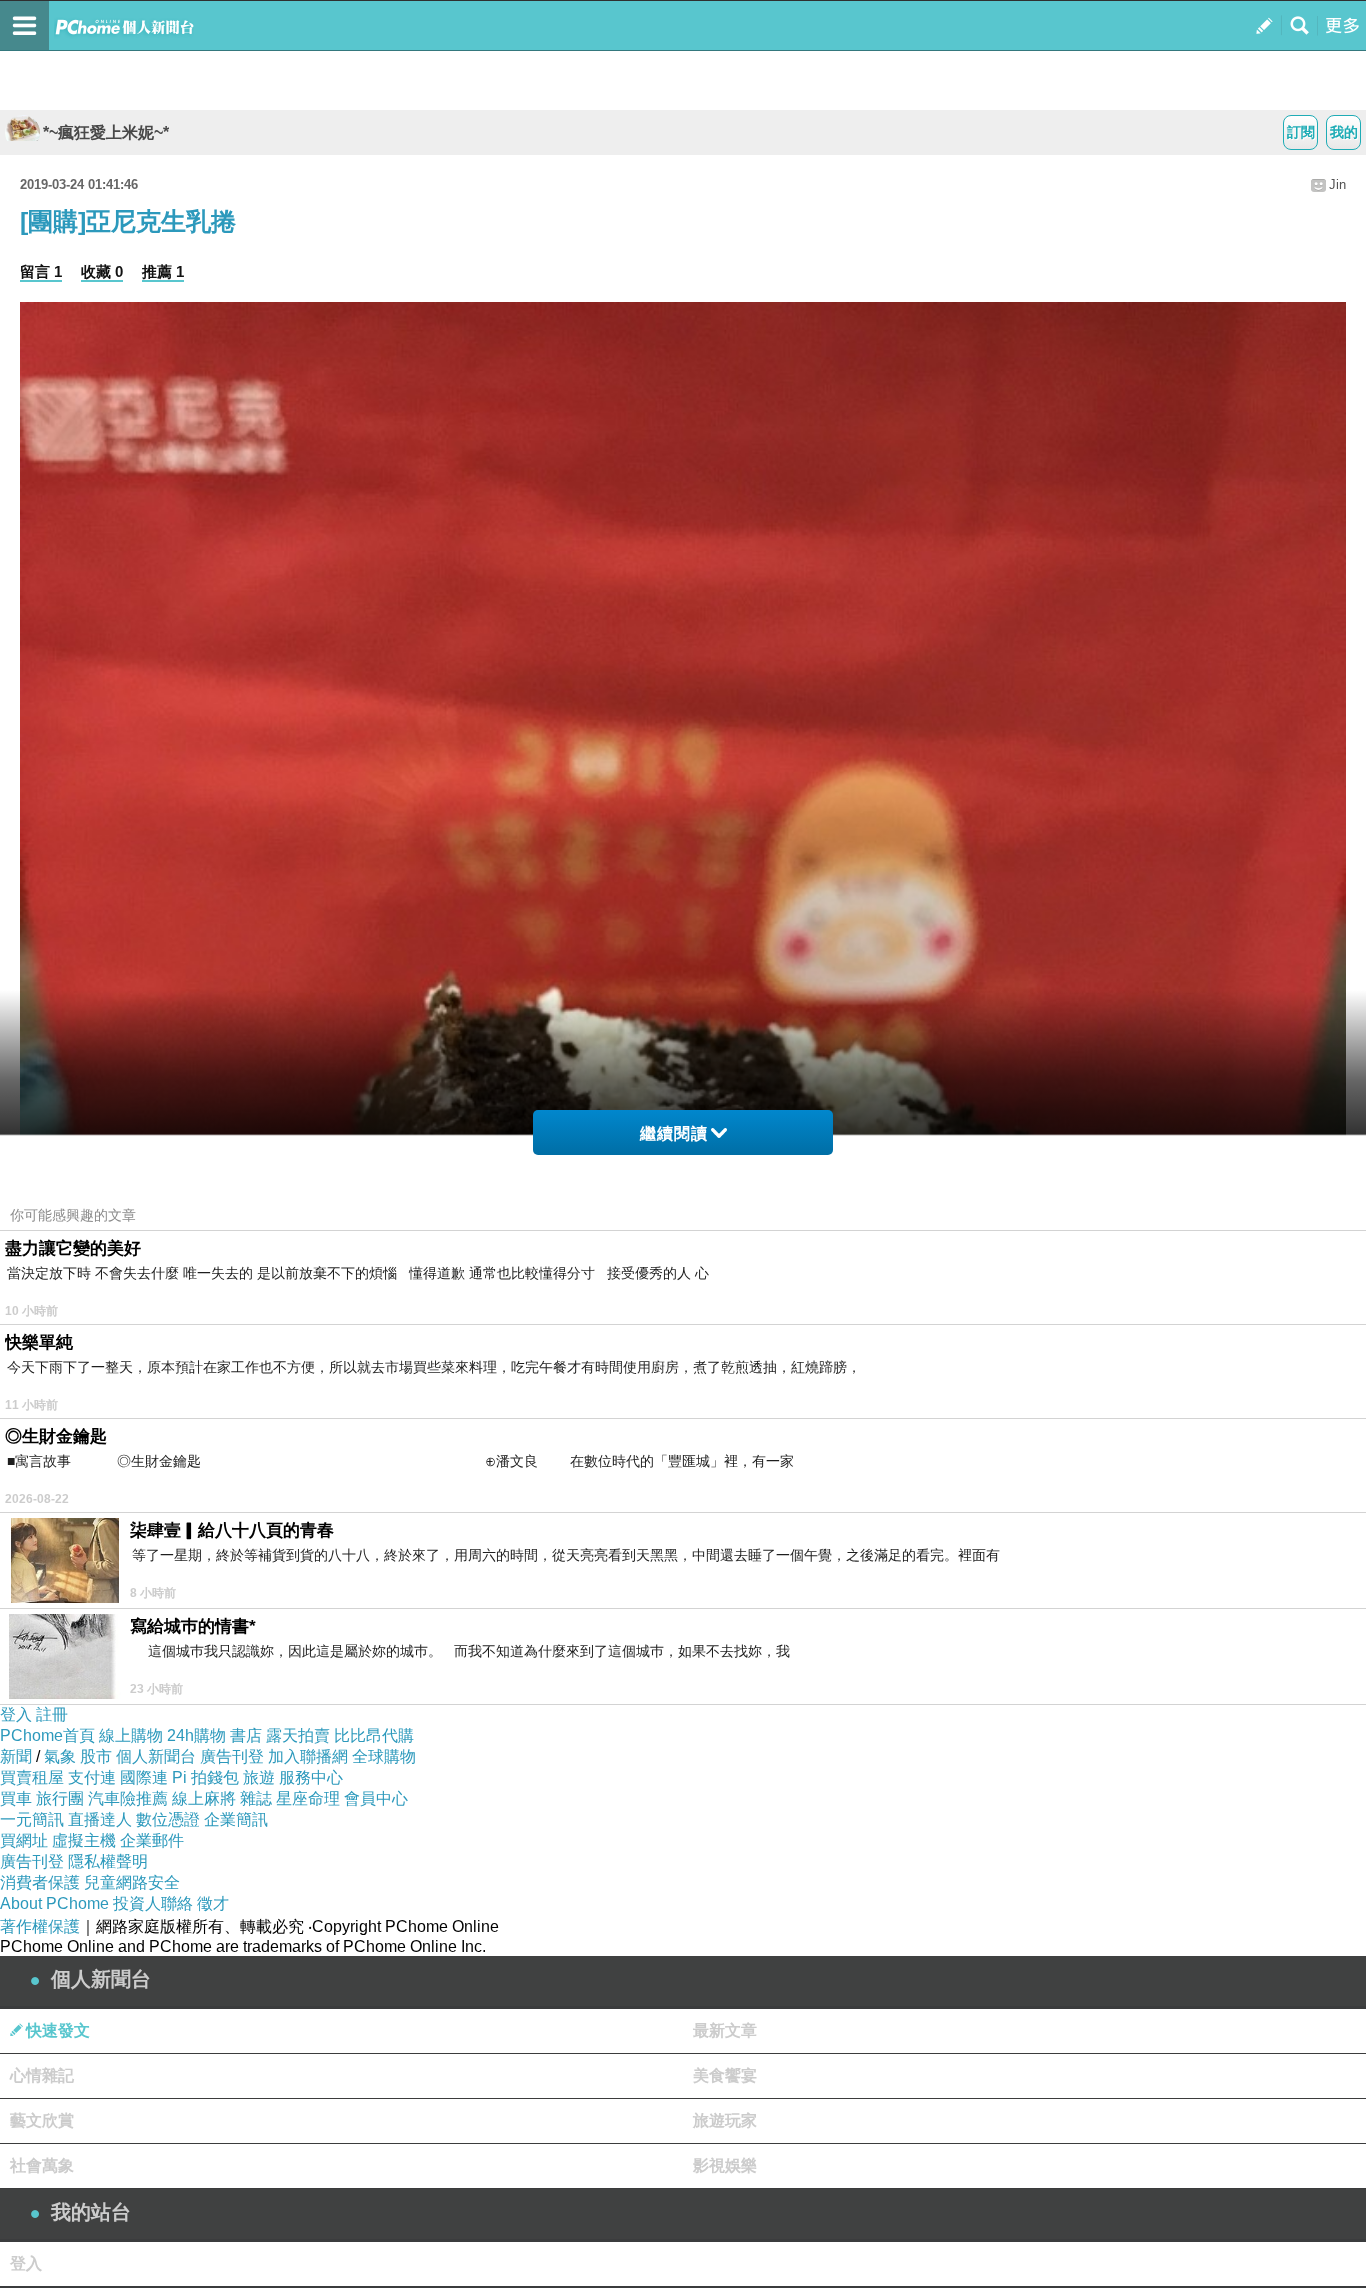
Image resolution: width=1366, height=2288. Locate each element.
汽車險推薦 (128, 1798)
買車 (16, 1798)
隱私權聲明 (108, 1861)
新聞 (16, 1756)
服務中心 (311, 1777)
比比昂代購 (374, 1735)
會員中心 (376, 1798)
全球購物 (384, 1756)
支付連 (92, 1777)
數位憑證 (168, 1819)
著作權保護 (40, 1926)
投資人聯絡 (153, 1903)
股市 (96, 1756)
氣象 (60, 1756)
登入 (16, 1714)
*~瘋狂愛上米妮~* (106, 132)
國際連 (144, 1777)
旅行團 (60, 1798)
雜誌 (256, 1798)
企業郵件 (152, 1840)
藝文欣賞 (42, 2120)
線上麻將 (204, 1798)
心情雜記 (42, 2075)
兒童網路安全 (132, 1882)
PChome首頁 (47, 1735)
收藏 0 (102, 271)
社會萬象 (42, 2165)
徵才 (213, 1903)
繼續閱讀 (674, 1133)
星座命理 (308, 1798)
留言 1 (41, 271)
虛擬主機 (84, 1840)
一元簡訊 (32, 1819)
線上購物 (131, 1735)
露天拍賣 (298, 1735)
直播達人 (100, 1819)
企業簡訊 (236, 1819)
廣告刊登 (232, 1756)
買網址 (24, 1840)
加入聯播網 (308, 1756)
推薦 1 (163, 271)
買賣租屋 (32, 1777)
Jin (1337, 184)
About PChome (54, 1903)
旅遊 (259, 1777)
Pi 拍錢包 (205, 1777)
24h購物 (196, 1735)
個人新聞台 (156, 1756)
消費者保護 (40, 1882)
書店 (246, 1735)
